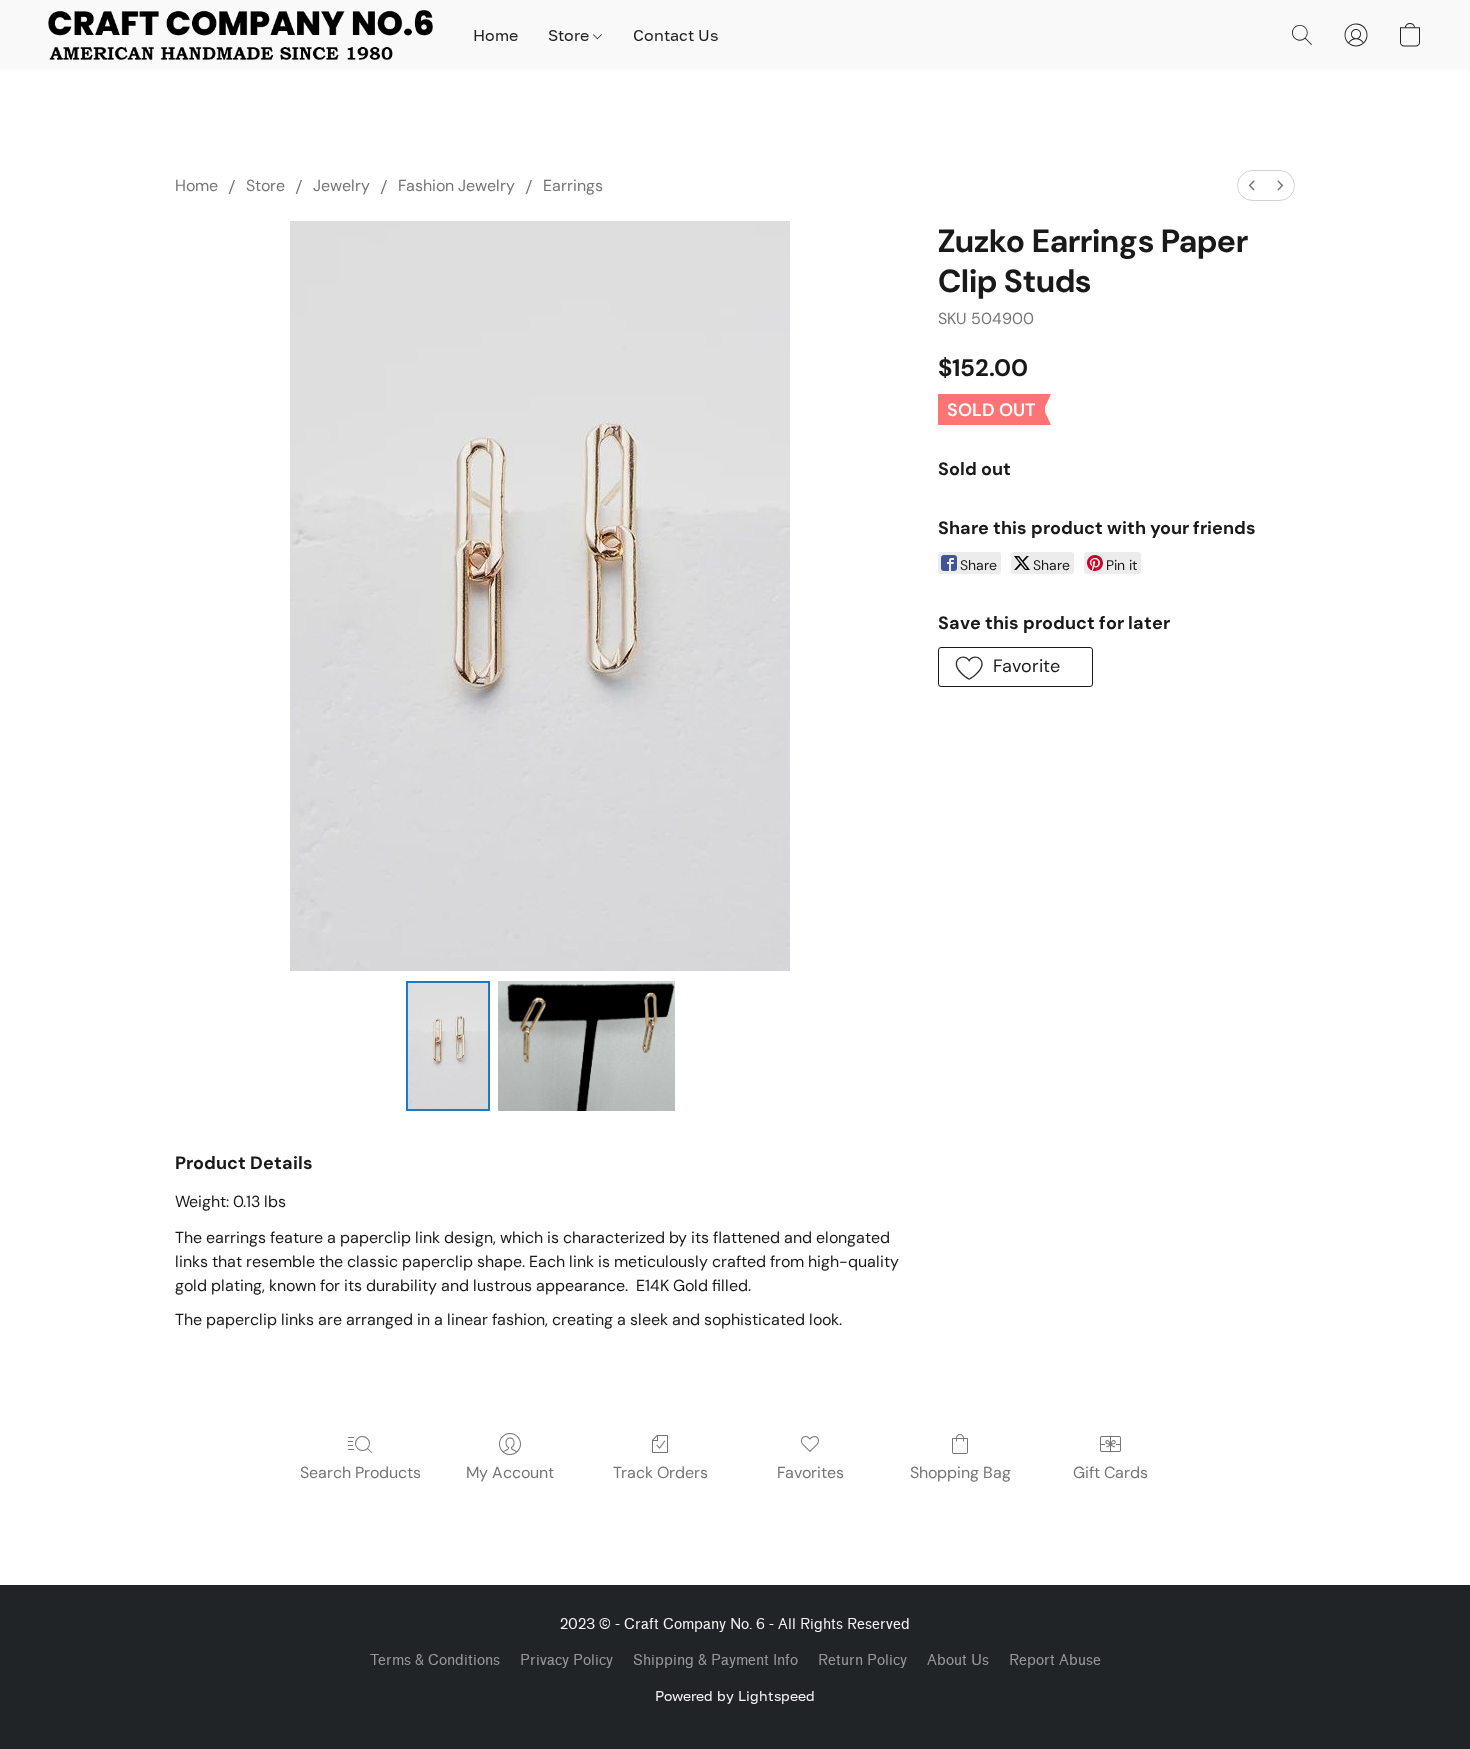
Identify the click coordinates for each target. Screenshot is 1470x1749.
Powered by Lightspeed (735, 1695)
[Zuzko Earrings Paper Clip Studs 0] (448, 1046)
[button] (240, 35)
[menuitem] (1252, 185)
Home (495, 35)
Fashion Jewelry (456, 185)
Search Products (360, 1472)
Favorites (810, 1472)
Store (570, 35)
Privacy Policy (566, 1660)
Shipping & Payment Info (715, 1660)
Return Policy (862, 1660)
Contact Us (675, 35)
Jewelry (341, 185)
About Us (958, 1660)
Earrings (573, 185)
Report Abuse (1055, 1660)
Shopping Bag (960, 1472)
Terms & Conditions (435, 1660)
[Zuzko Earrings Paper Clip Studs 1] (586, 1046)
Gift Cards (1110, 1472)
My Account (510, 1472)
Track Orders (660, 1472)
